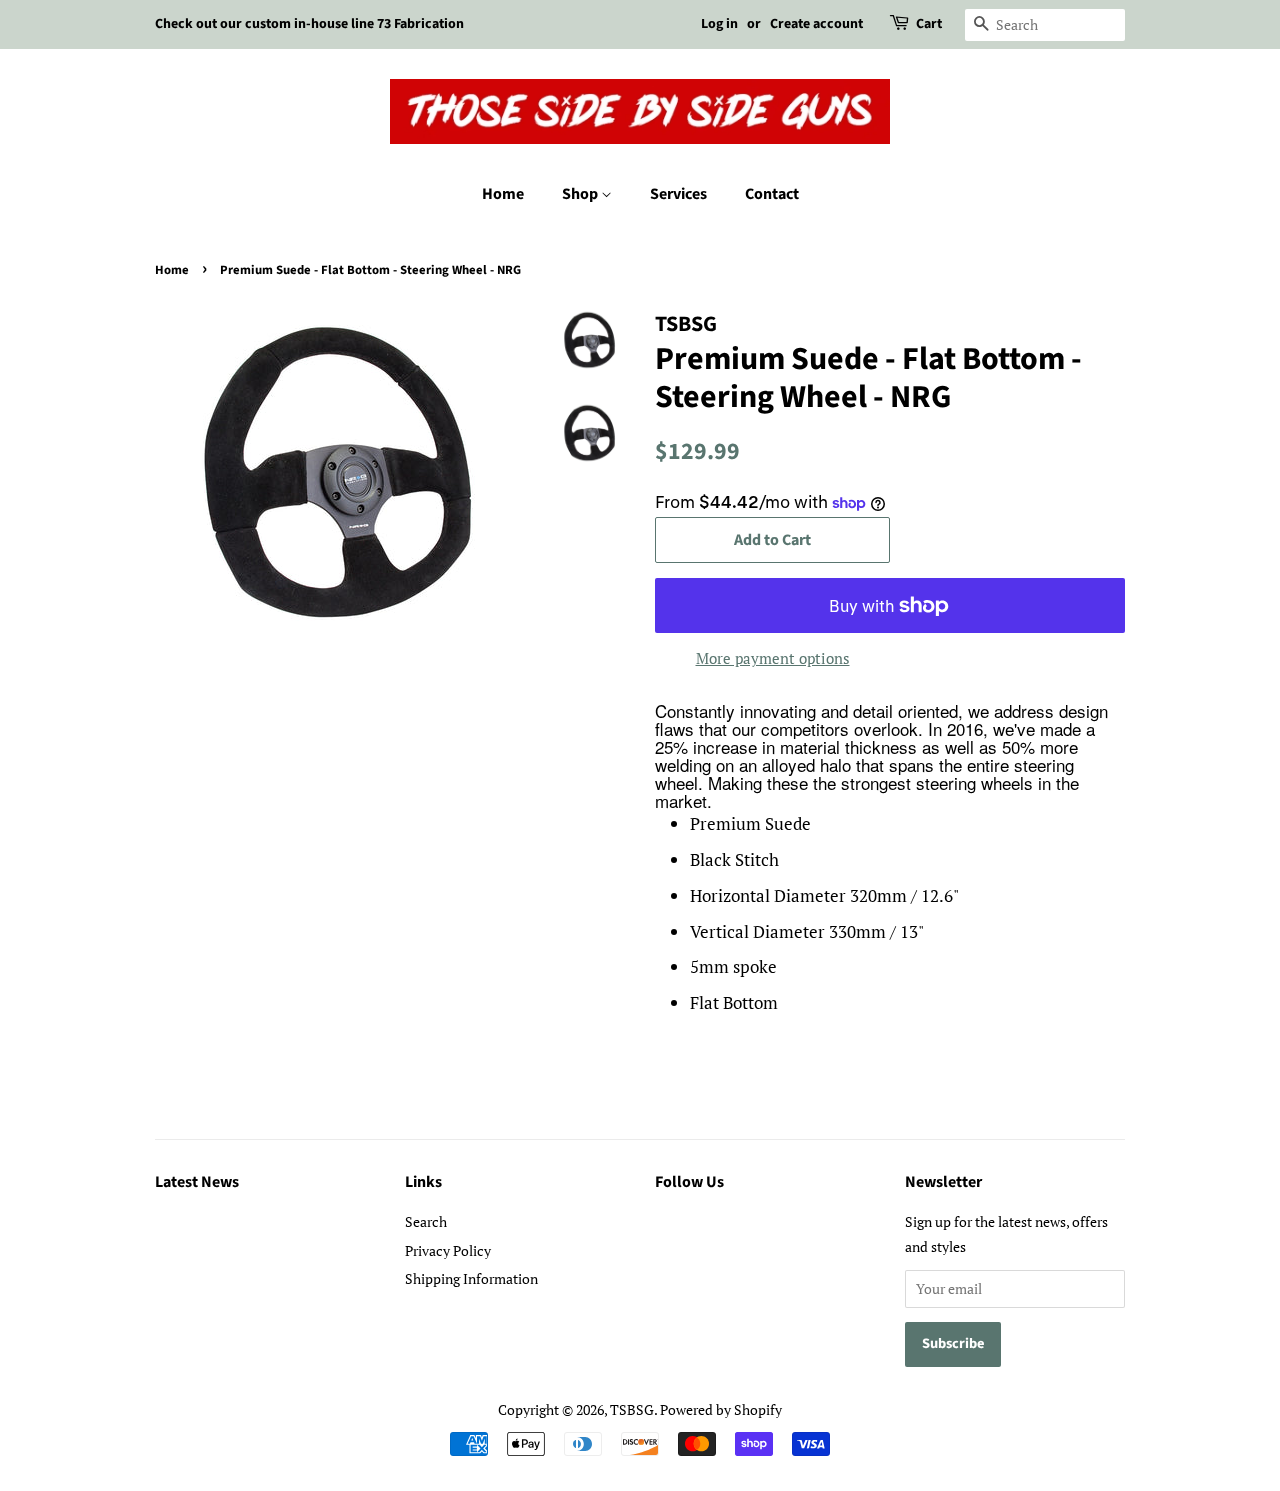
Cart (929, 24)
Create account (816, 24)
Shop (581, 194)
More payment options (773, 658)
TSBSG (632, 1409)
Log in (719, 24)
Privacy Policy (448, 1250)
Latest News (197, 1182)
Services (678, 194)
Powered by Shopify (721, 1409)
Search (426, 1221)
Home (503, 194)
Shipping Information (471, 1278)
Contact (772, 194)
